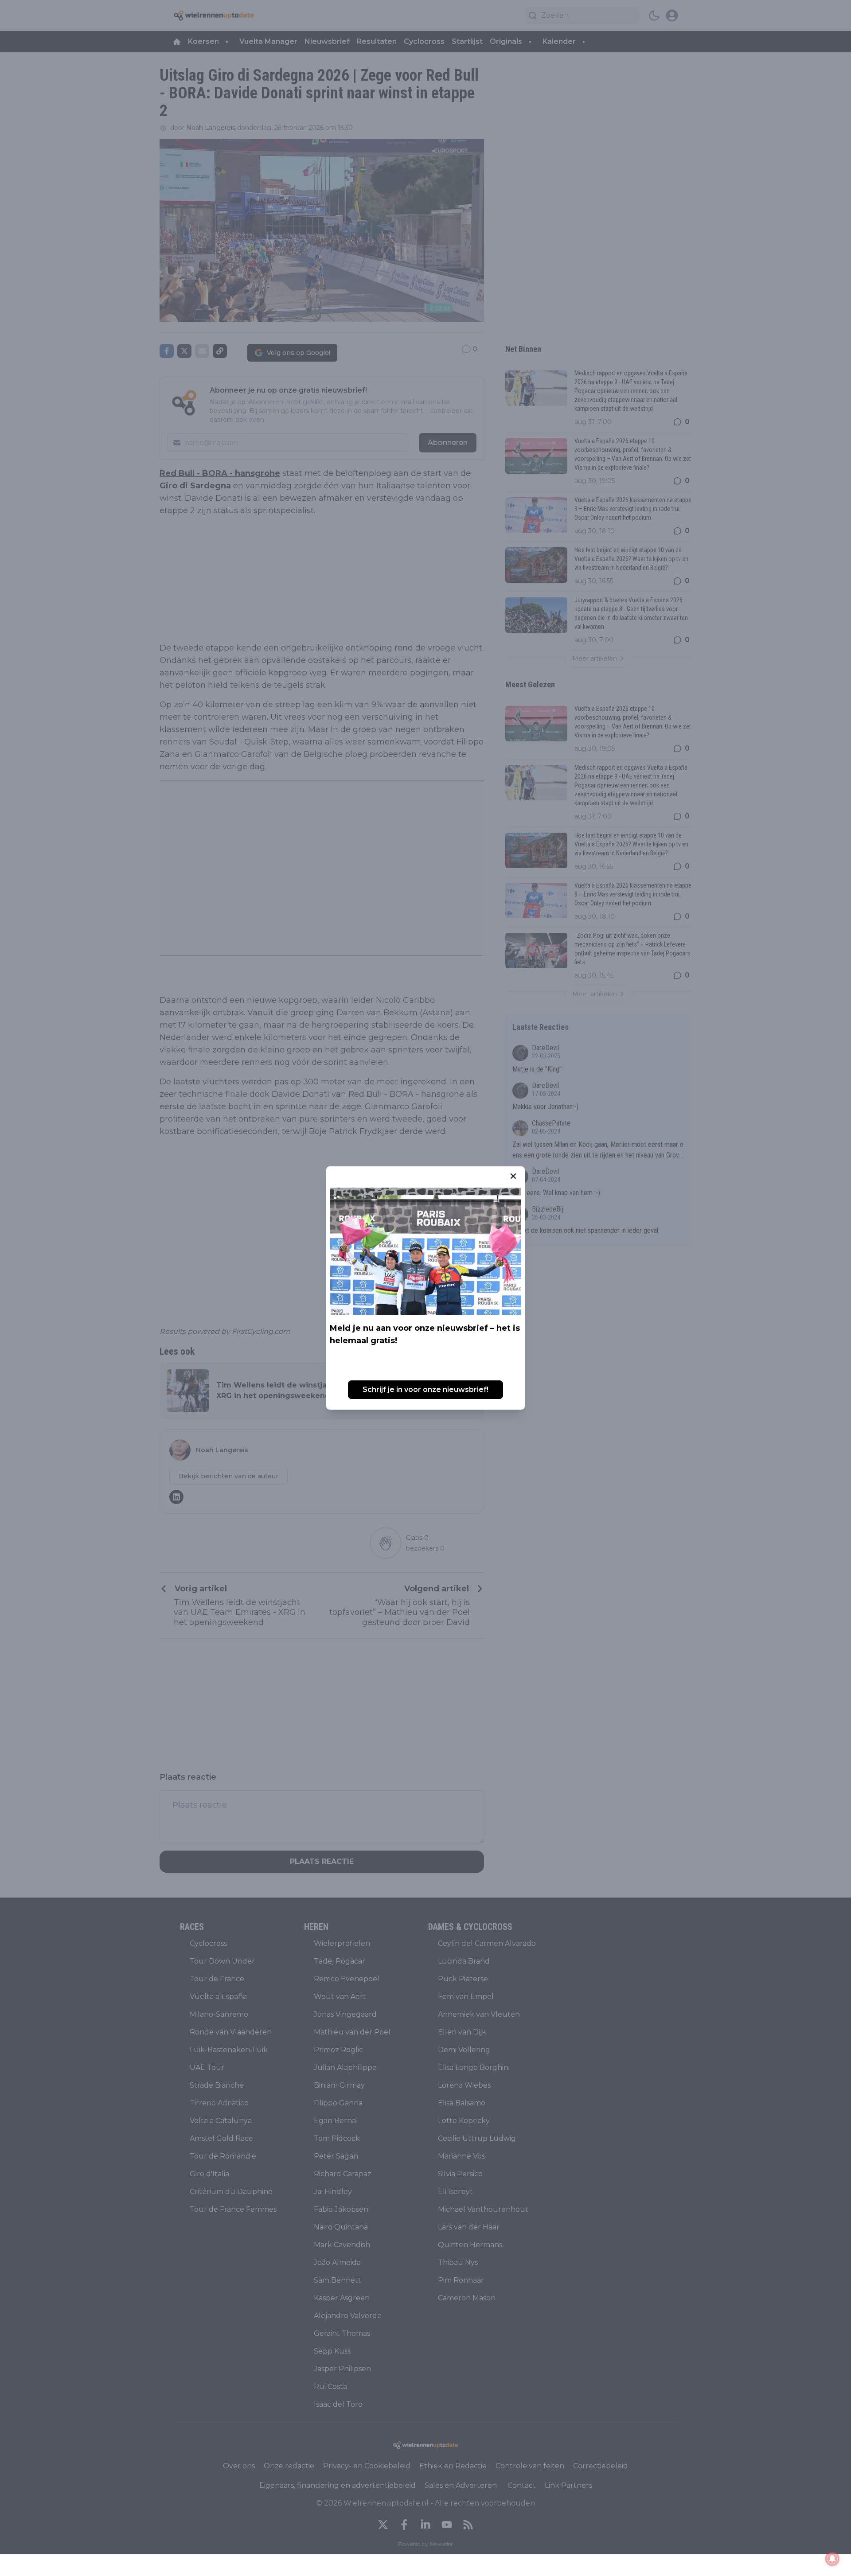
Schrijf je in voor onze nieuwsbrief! (425, 1389)
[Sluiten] (513, 1176)
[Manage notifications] (832, 2559)
